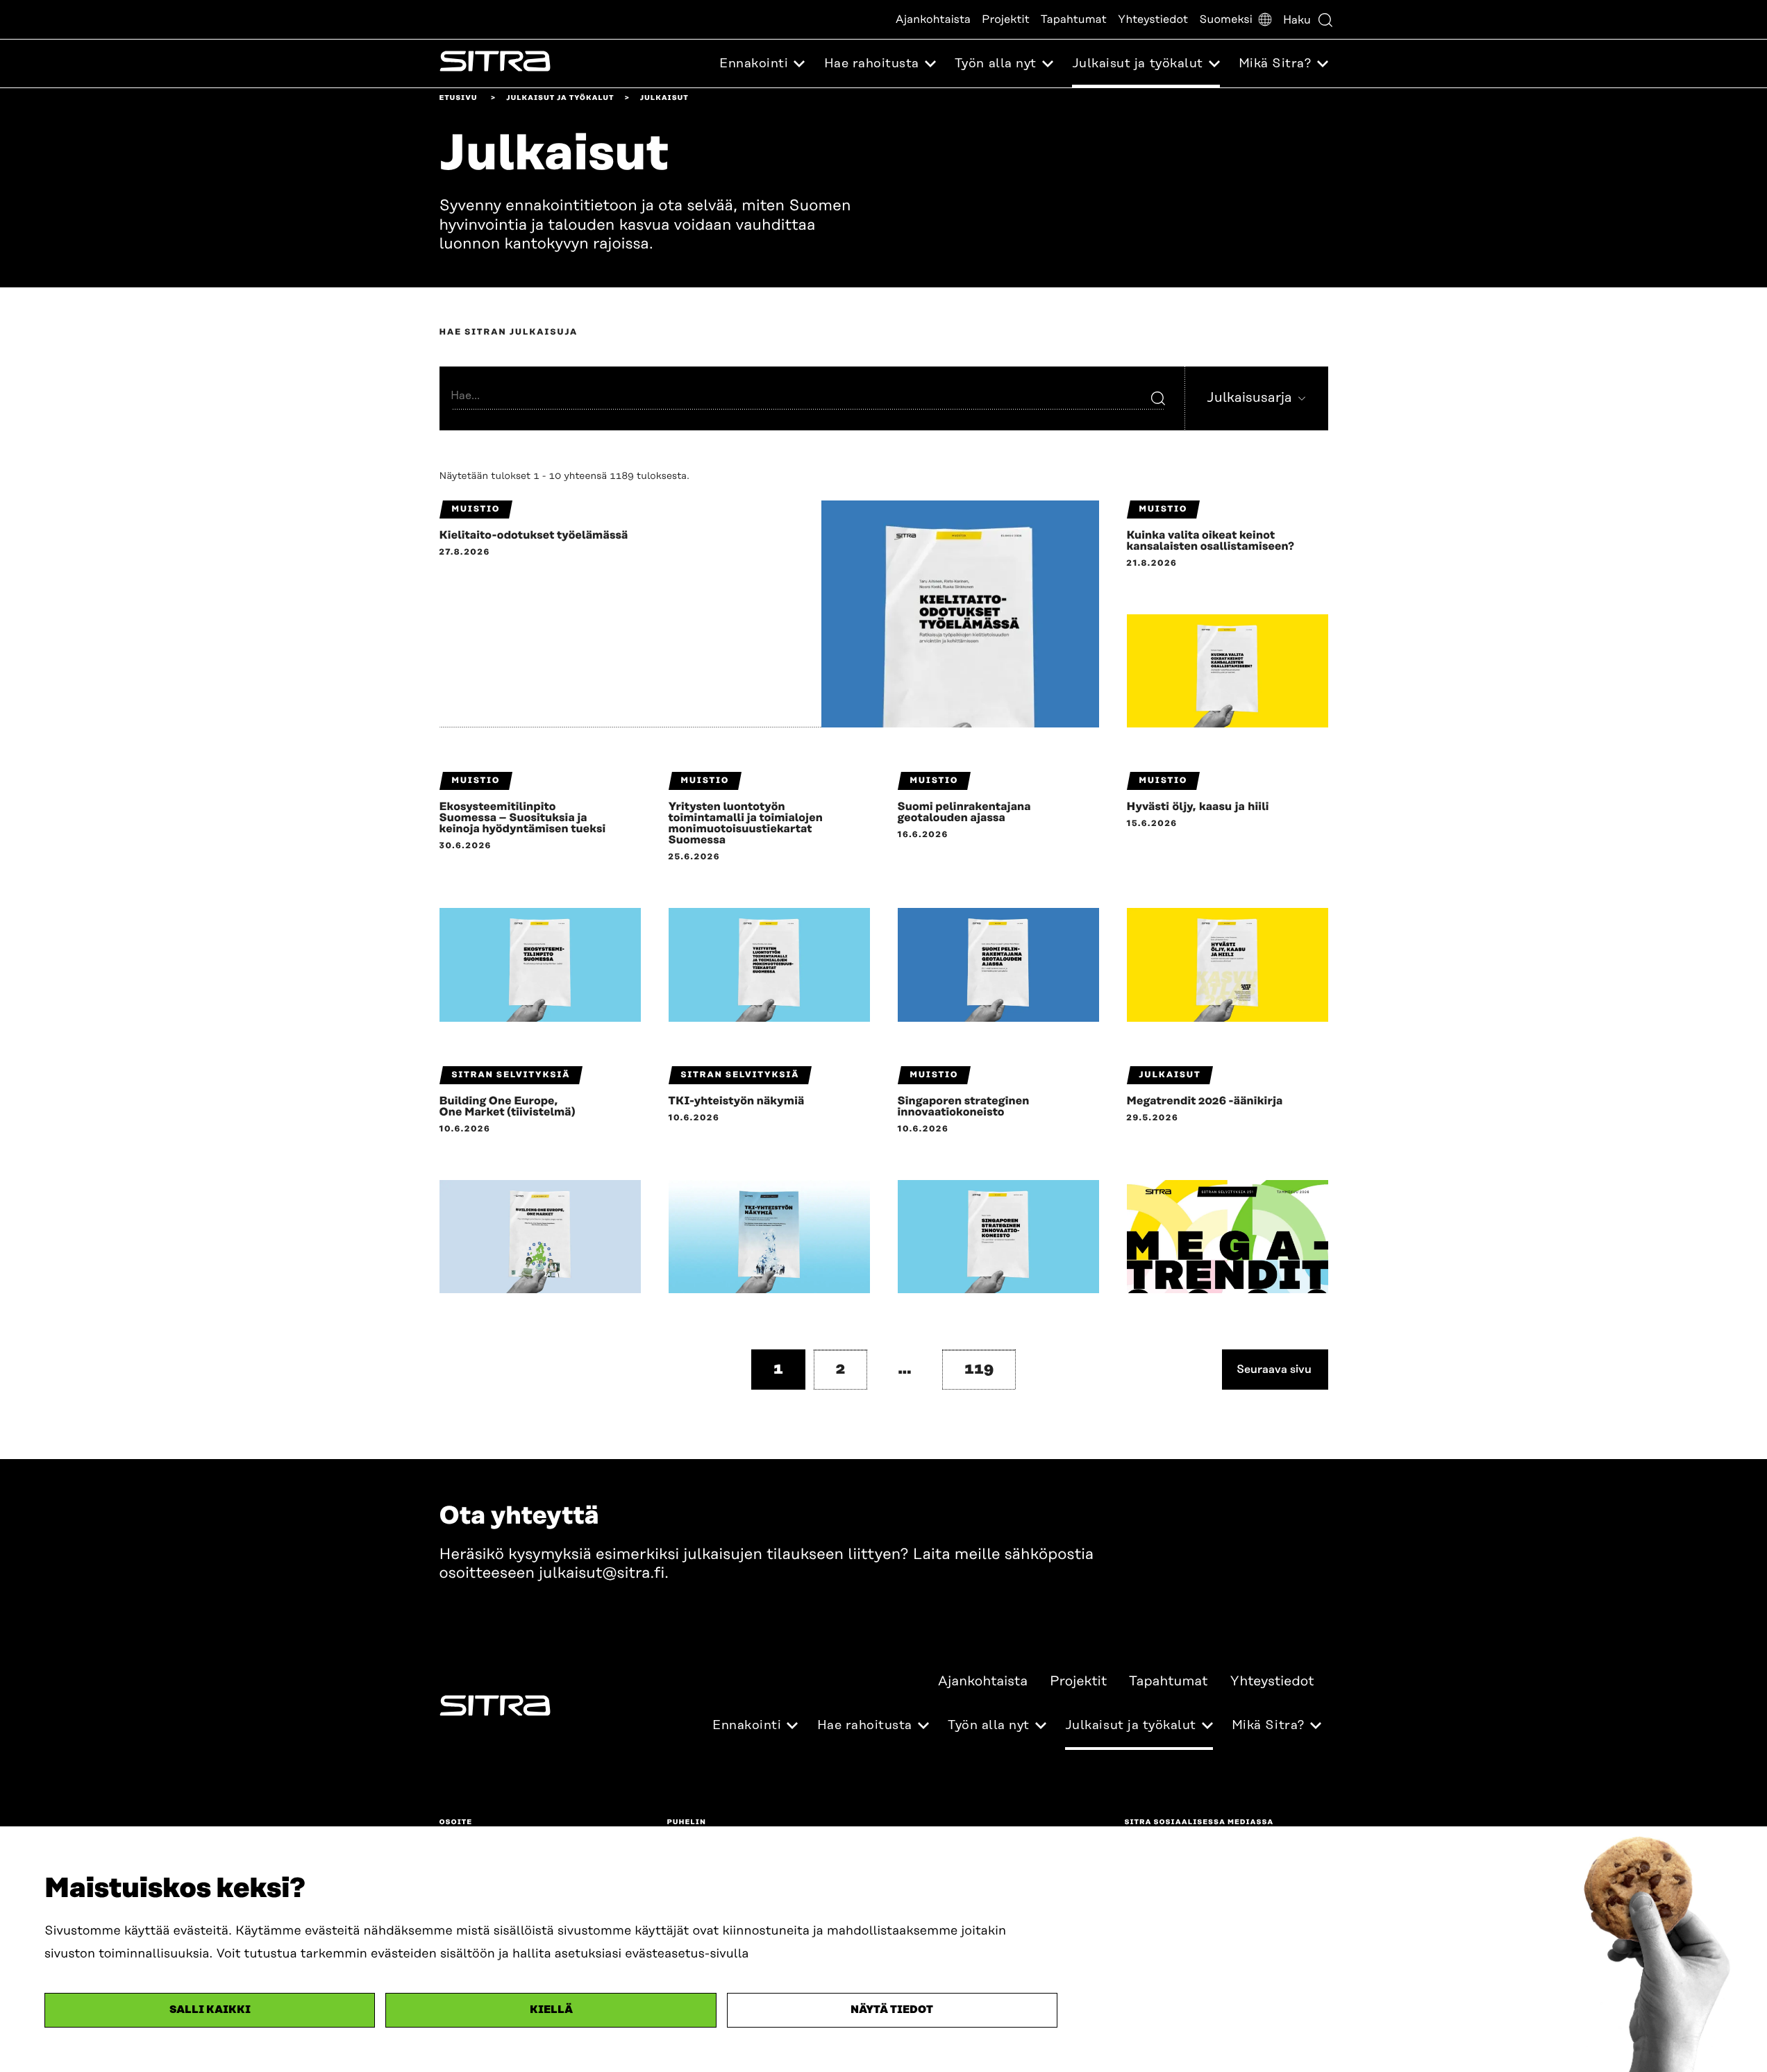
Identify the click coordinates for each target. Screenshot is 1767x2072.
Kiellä (551, 2010)
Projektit (1006, 19)
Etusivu (459, 98)
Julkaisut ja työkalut (560, 98)
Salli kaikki (210, 2010)
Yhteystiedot (1153, 19)
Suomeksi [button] (1226, 19)
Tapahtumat (1074, 19)
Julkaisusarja (1249, 400)
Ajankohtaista (933, 19)
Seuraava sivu (1274, 1369)
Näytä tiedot (892, 2010)
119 (979, 1369)
